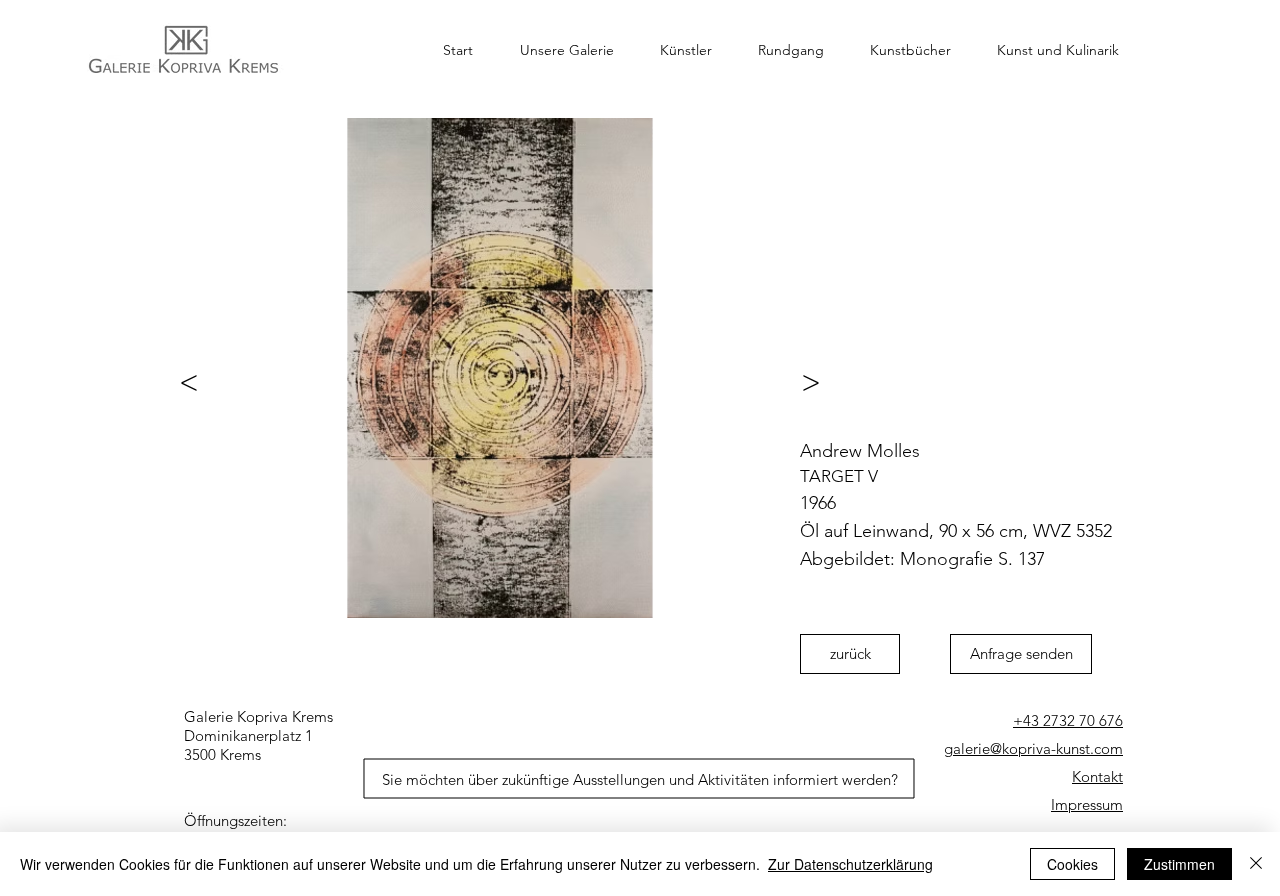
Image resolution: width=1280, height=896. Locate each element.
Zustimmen (1179, 864)
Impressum (1087, 804)
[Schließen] (1256, 864)
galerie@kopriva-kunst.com (1033, 748)
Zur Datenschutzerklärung (850, 864)
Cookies (1072, 864)
